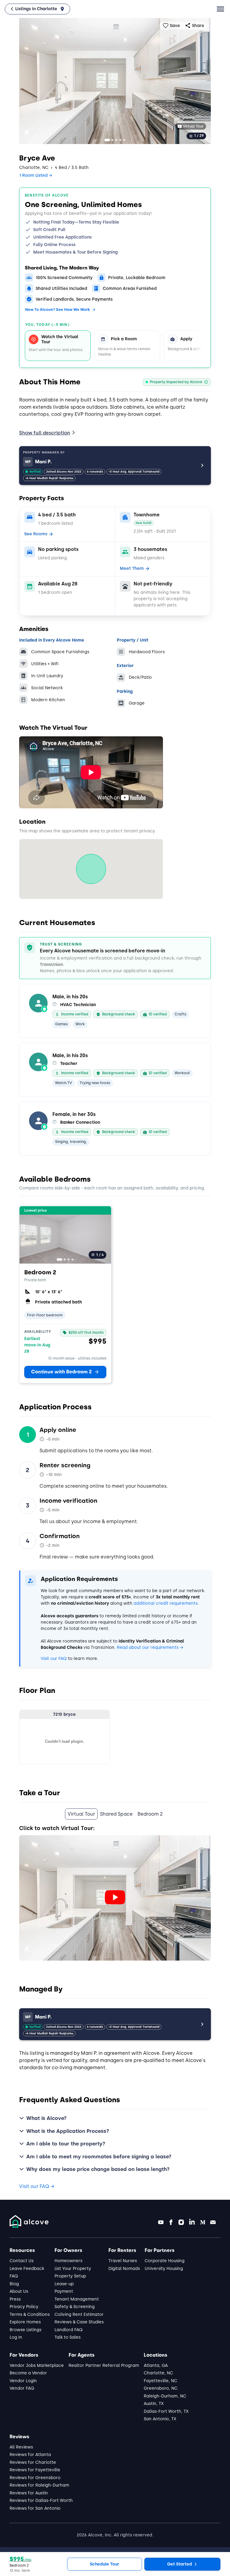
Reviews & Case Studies (79, 2322)
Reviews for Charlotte (33, 2462)
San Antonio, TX (160, 2419)
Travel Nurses (123, 2261)
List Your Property (73, 2269)
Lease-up (64, 2284)
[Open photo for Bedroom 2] (65, 1235)
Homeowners (68, 2261)
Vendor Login (23, 2381)
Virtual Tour (193, 126)
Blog (14, 2284)
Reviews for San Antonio (35, 2508)
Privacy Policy (24, 2307)
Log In (16, 2337)
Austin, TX (154, 2404)
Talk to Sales (68, 2337)
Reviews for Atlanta (30, 2455)
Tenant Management (77, 2299)
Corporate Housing (165, 2261)
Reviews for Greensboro (35, 2478)
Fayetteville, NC (161, 2381)
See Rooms (36, 534)
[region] (115, 343)
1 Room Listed (33, 175)
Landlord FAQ (69, 2330)
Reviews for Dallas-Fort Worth (41, 2501)
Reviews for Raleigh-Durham (39, 2485)
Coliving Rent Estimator (79, 2314)
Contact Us (22, 2261)
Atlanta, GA (156, 2366)
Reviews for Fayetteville (35, 2470)
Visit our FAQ (54, 1659)
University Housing (164, 2269)
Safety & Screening (75, 2307)
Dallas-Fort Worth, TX (166, 2411)
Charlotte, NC (158, 2373)
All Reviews (21, 2447)
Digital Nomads (124, 2269)
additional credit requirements (166, 1603)
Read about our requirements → (150, 1647)
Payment (64, 2291)
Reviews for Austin (29, 2493)
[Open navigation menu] (220, 9)
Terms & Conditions (30, 2314)
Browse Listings (25, 2330)
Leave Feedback (27, 2269)
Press (15, 2299)
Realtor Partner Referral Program (104, 2366)
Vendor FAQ (22, 2388)
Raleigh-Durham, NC (165, 2396)
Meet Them (132, 568)
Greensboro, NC (161, 2388)
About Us (19, 2291)
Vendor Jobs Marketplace (37, 2366)
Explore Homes (25, 2322)
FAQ (14, 2276)
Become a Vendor (28, 2373)
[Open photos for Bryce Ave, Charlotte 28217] (115, 81)
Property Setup (70, 2276)
